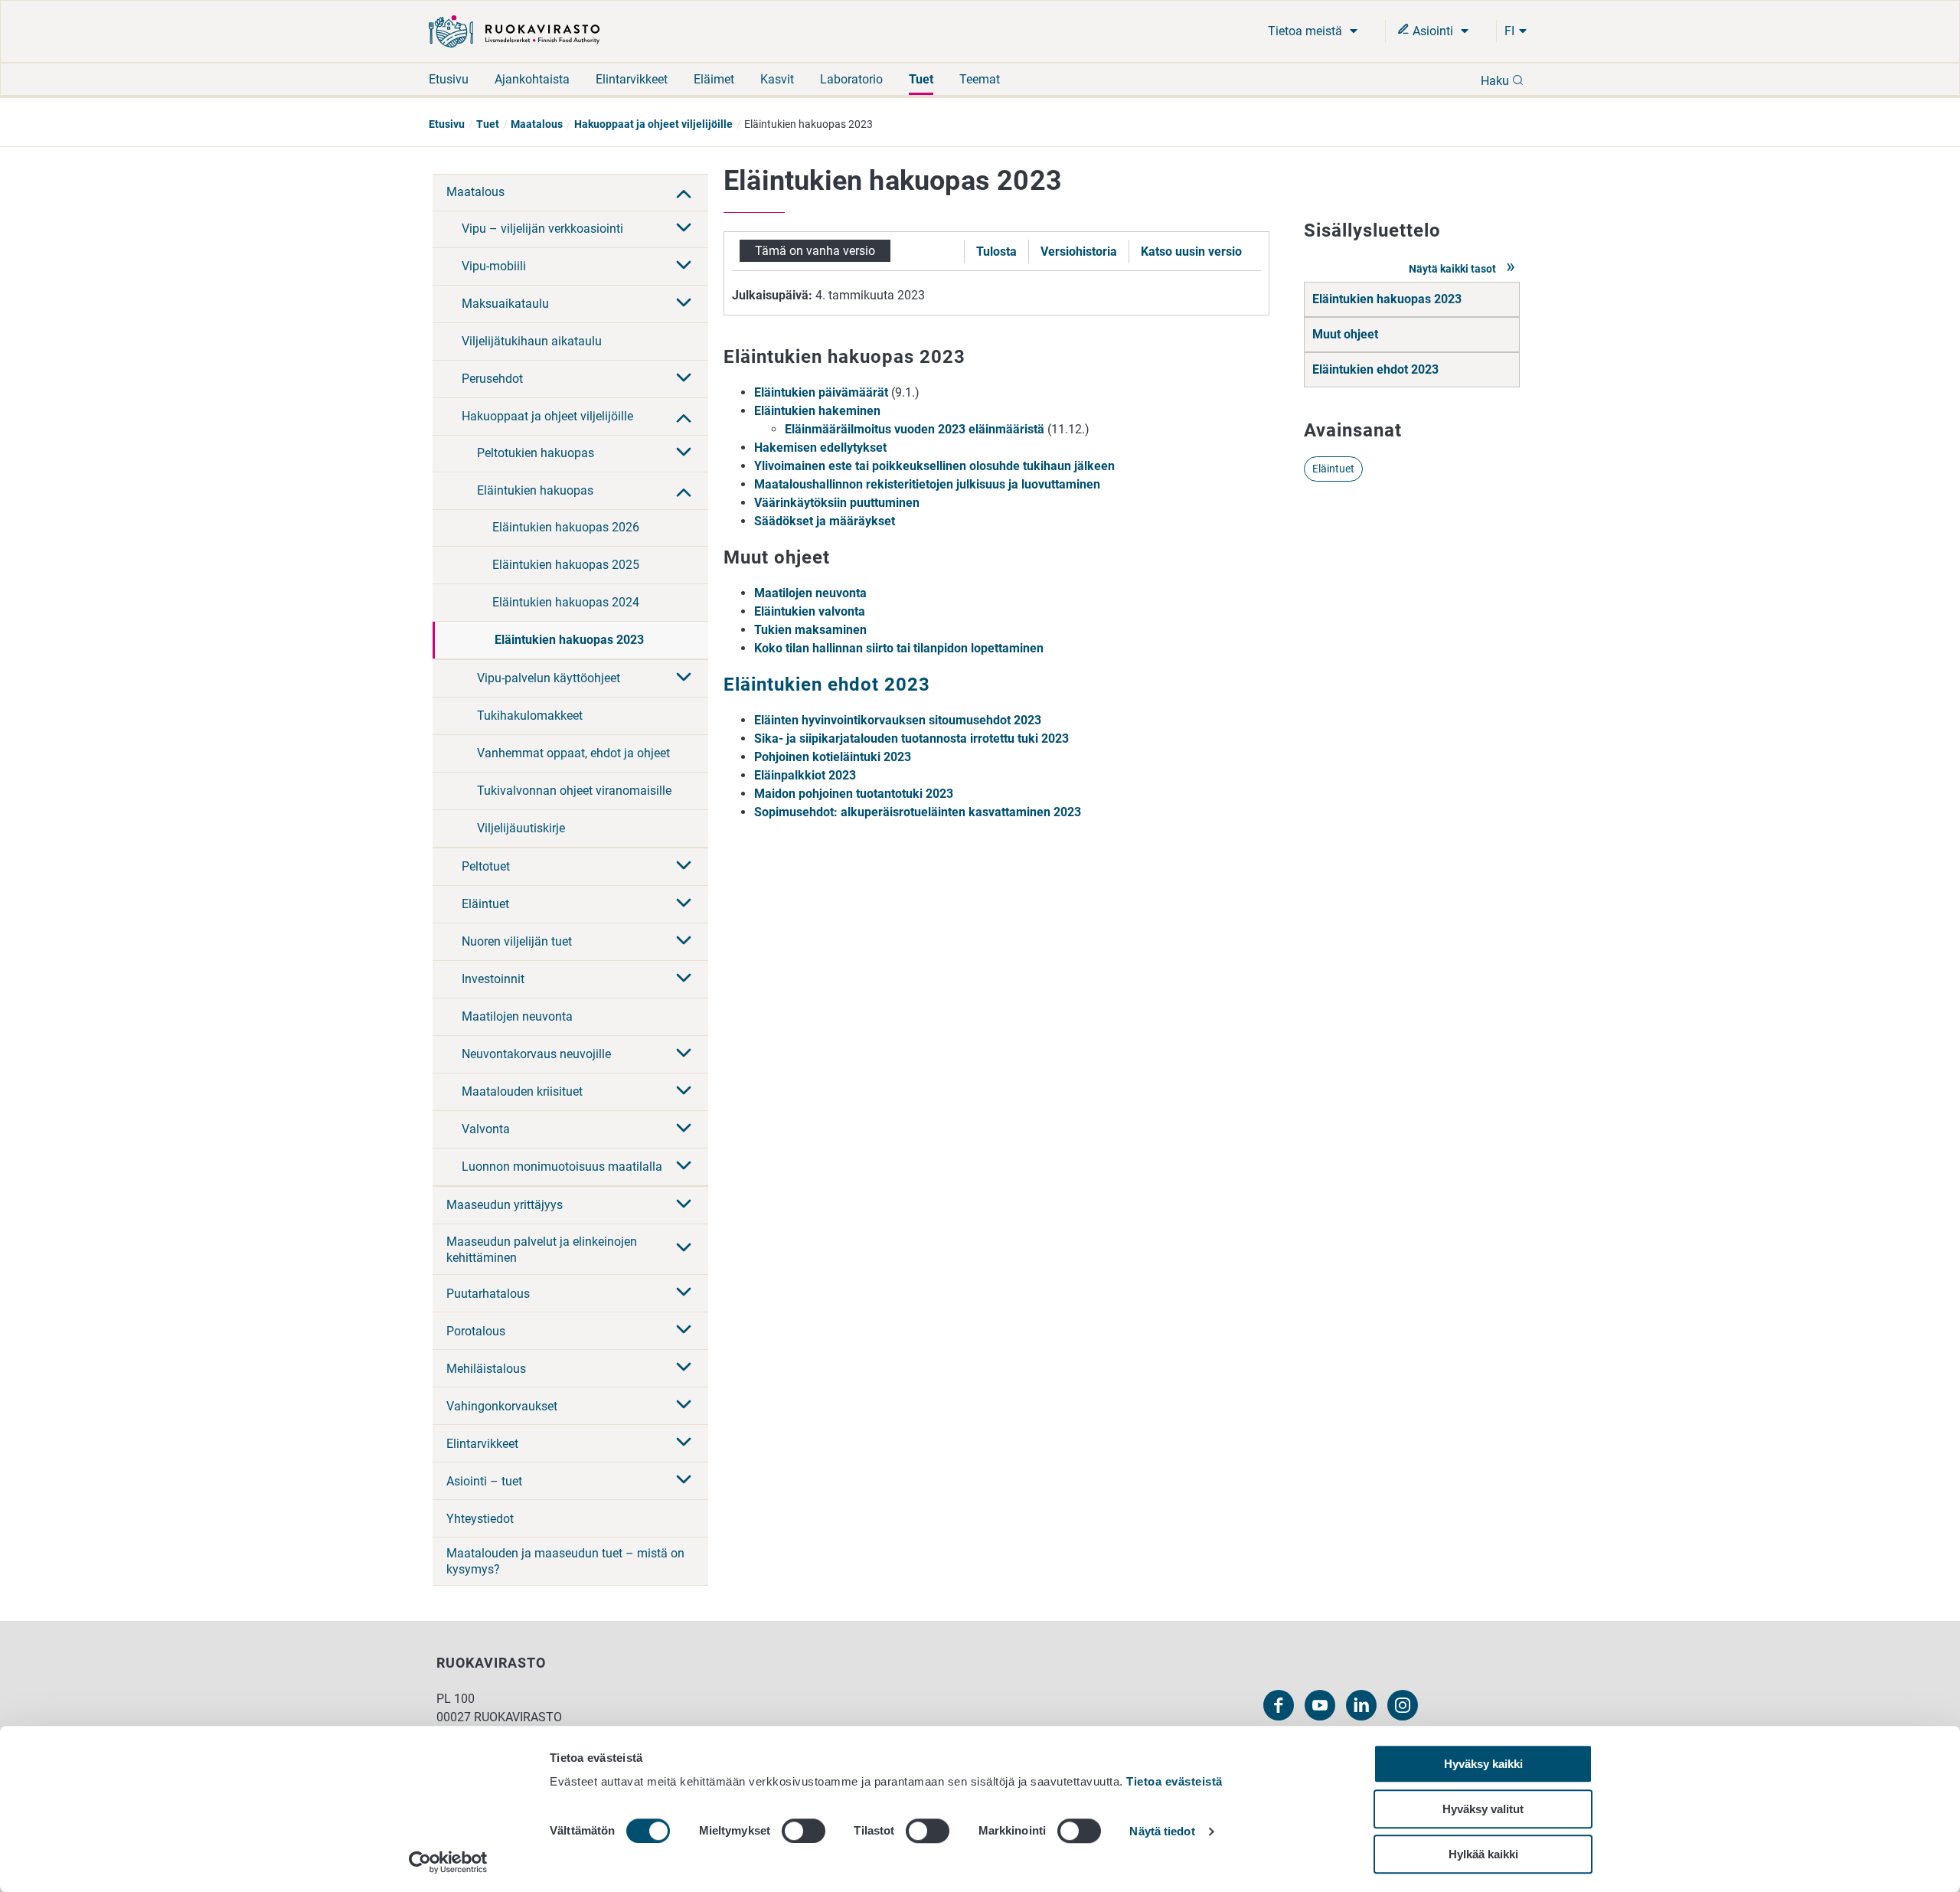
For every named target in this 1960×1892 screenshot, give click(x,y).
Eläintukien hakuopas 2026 (566, 527)
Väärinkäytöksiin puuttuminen (837, 503)
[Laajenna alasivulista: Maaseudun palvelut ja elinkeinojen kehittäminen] (684, 1249)
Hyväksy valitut (1483, 1809)
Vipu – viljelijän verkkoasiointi (542, 229)
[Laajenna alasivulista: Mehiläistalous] (684, 1368)
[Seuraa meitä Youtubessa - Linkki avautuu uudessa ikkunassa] (1320, 1705)
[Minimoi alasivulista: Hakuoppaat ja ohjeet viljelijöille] (684, 417)
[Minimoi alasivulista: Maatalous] (684, 192)
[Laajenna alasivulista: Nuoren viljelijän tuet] (684, 942)
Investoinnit (493, 979)
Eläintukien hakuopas (535, 490)
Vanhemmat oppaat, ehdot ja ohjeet (573, 753)
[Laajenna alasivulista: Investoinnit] (684, 979)
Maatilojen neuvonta (517, 1016)
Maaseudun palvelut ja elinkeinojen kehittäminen (542, 1250)
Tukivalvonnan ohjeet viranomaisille (574, 791)
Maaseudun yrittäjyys (505, 1205)
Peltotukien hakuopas (536, 453)
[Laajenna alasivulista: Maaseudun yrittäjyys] (684, 1205)
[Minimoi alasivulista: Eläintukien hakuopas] (684, 491)
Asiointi (1433, 31)
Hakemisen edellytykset (820, 448)
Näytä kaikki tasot (1454, 269)
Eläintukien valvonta (810, 611)
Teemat (980, 79)
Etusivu (449, 79)
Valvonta (486, 1129)
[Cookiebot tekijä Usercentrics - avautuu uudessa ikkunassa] (448, 1862)
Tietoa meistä (1307, 31)
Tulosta (996, 252)
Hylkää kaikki (1483, 1854)
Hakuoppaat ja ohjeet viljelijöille (653, 124)
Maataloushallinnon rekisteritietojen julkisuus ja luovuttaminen (927, 484)
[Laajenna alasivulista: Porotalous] (684, 1331)
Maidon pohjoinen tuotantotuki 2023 (854, 794)
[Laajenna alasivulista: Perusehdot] (684, 379)
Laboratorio (851, 79)
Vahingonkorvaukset (502, 1406)
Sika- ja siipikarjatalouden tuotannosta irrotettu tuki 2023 (911, 739)
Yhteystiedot (480, 1519)
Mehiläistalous (486, 1369)
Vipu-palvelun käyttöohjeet (549, 678)
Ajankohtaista (532, 79)
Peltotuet (486, 866)
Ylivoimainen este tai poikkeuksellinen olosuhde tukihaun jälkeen (934, 466)
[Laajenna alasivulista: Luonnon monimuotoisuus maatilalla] (684, 1167)
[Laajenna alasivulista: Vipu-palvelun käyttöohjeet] (684, 678)
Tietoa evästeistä (1174, 1781)
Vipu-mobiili (494, 266)
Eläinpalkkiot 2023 (805, 775)
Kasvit (777, 79)
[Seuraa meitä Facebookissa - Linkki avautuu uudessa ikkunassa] (1279, 1705)
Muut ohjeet (1345, 334)
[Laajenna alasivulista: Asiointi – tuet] (684, 1481)
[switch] (804, 1831)
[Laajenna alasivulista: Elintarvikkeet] (684, 1443)
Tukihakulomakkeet (530, 716)
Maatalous (537, 124)
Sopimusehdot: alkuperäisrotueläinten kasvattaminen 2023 (918, 812)
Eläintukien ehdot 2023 (1375, 369)
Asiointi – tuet (484, 1481)
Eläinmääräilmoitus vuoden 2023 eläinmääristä (915, 429)
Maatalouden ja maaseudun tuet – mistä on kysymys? (565, 1561)
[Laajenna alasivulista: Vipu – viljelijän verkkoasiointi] (684, 229)
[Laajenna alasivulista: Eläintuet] (684, 904)
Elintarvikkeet (632, 79)
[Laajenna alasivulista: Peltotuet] (684, 867)
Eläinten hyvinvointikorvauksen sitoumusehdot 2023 (898, 720)
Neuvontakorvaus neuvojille (536, 1054)
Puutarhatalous (488, 1294)
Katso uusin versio (1191, 252)
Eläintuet (485, 904)
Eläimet (714, 79)
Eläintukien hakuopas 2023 (569, 640)
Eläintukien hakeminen (817, 411)
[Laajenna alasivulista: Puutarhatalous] (684, 1293)
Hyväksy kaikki (1483, 1764)
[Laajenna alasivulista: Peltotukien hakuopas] (684, 453)
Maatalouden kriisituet (522, 1091)
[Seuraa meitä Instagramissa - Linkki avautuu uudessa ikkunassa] (1403, 1705)
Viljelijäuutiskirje (521, 828)
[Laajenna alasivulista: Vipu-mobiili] (684, 266)
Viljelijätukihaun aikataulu (532, 341)
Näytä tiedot (1162, 1832)
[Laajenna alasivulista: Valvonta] (684, 1129)
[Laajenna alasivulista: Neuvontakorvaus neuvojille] (684, 1054)
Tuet (921, 79)
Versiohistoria (1079, 252)
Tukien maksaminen (810, 630)
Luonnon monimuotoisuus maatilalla (562, 1167)
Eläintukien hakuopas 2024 (566, 602)
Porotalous (476, 1331)
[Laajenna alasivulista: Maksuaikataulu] (684, 304)
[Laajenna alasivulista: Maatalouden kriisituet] (684, 1092)
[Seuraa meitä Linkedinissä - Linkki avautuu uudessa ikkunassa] (1361, 1705)
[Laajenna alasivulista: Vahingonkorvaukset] (684, 1406)
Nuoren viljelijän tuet (517, 941)
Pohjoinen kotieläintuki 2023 (833, 757)
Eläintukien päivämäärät (821, 392)
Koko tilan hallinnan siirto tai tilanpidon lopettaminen (899, 648)
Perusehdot (492, 379)
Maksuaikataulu (505, 304)
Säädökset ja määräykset (825, 521)
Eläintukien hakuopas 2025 (566, 565)
